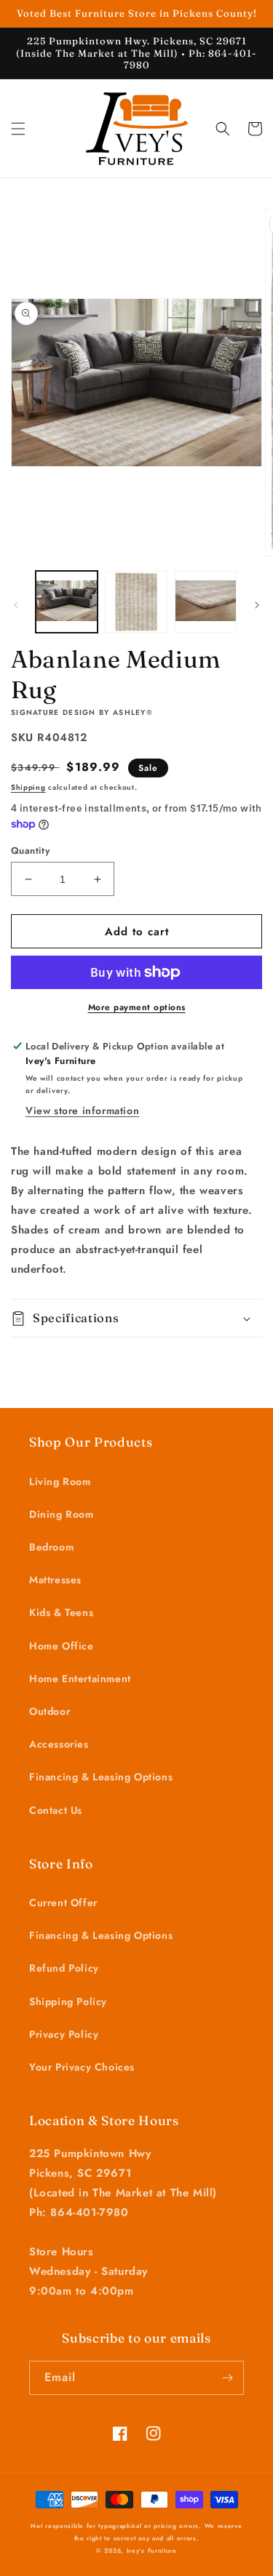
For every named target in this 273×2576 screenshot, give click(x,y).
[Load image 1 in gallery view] (67, 602)
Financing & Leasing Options (101, 1777)
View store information (82, 1111)
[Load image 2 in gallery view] (136, 602)
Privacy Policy (64, 2034)
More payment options (137, 1007)
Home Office (62, 1646)
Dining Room (62, 1514)
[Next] (257, 605)
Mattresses (55, 1580)
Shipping (28, 787)
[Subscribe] (227, 2378)
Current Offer (63, 1903)
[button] (18, 129)
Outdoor (50, 1711)
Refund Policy (64, 1968)
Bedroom (51, 1547)
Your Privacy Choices (82, 2067)
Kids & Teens (61, 1612)
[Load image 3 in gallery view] (206, 602)
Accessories (59, 1744)
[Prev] (16, 605)
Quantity (30, 851)
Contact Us (56, 1810)
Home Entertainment (80, 1679)
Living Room (60, 1481)
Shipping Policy (68, 2001)
